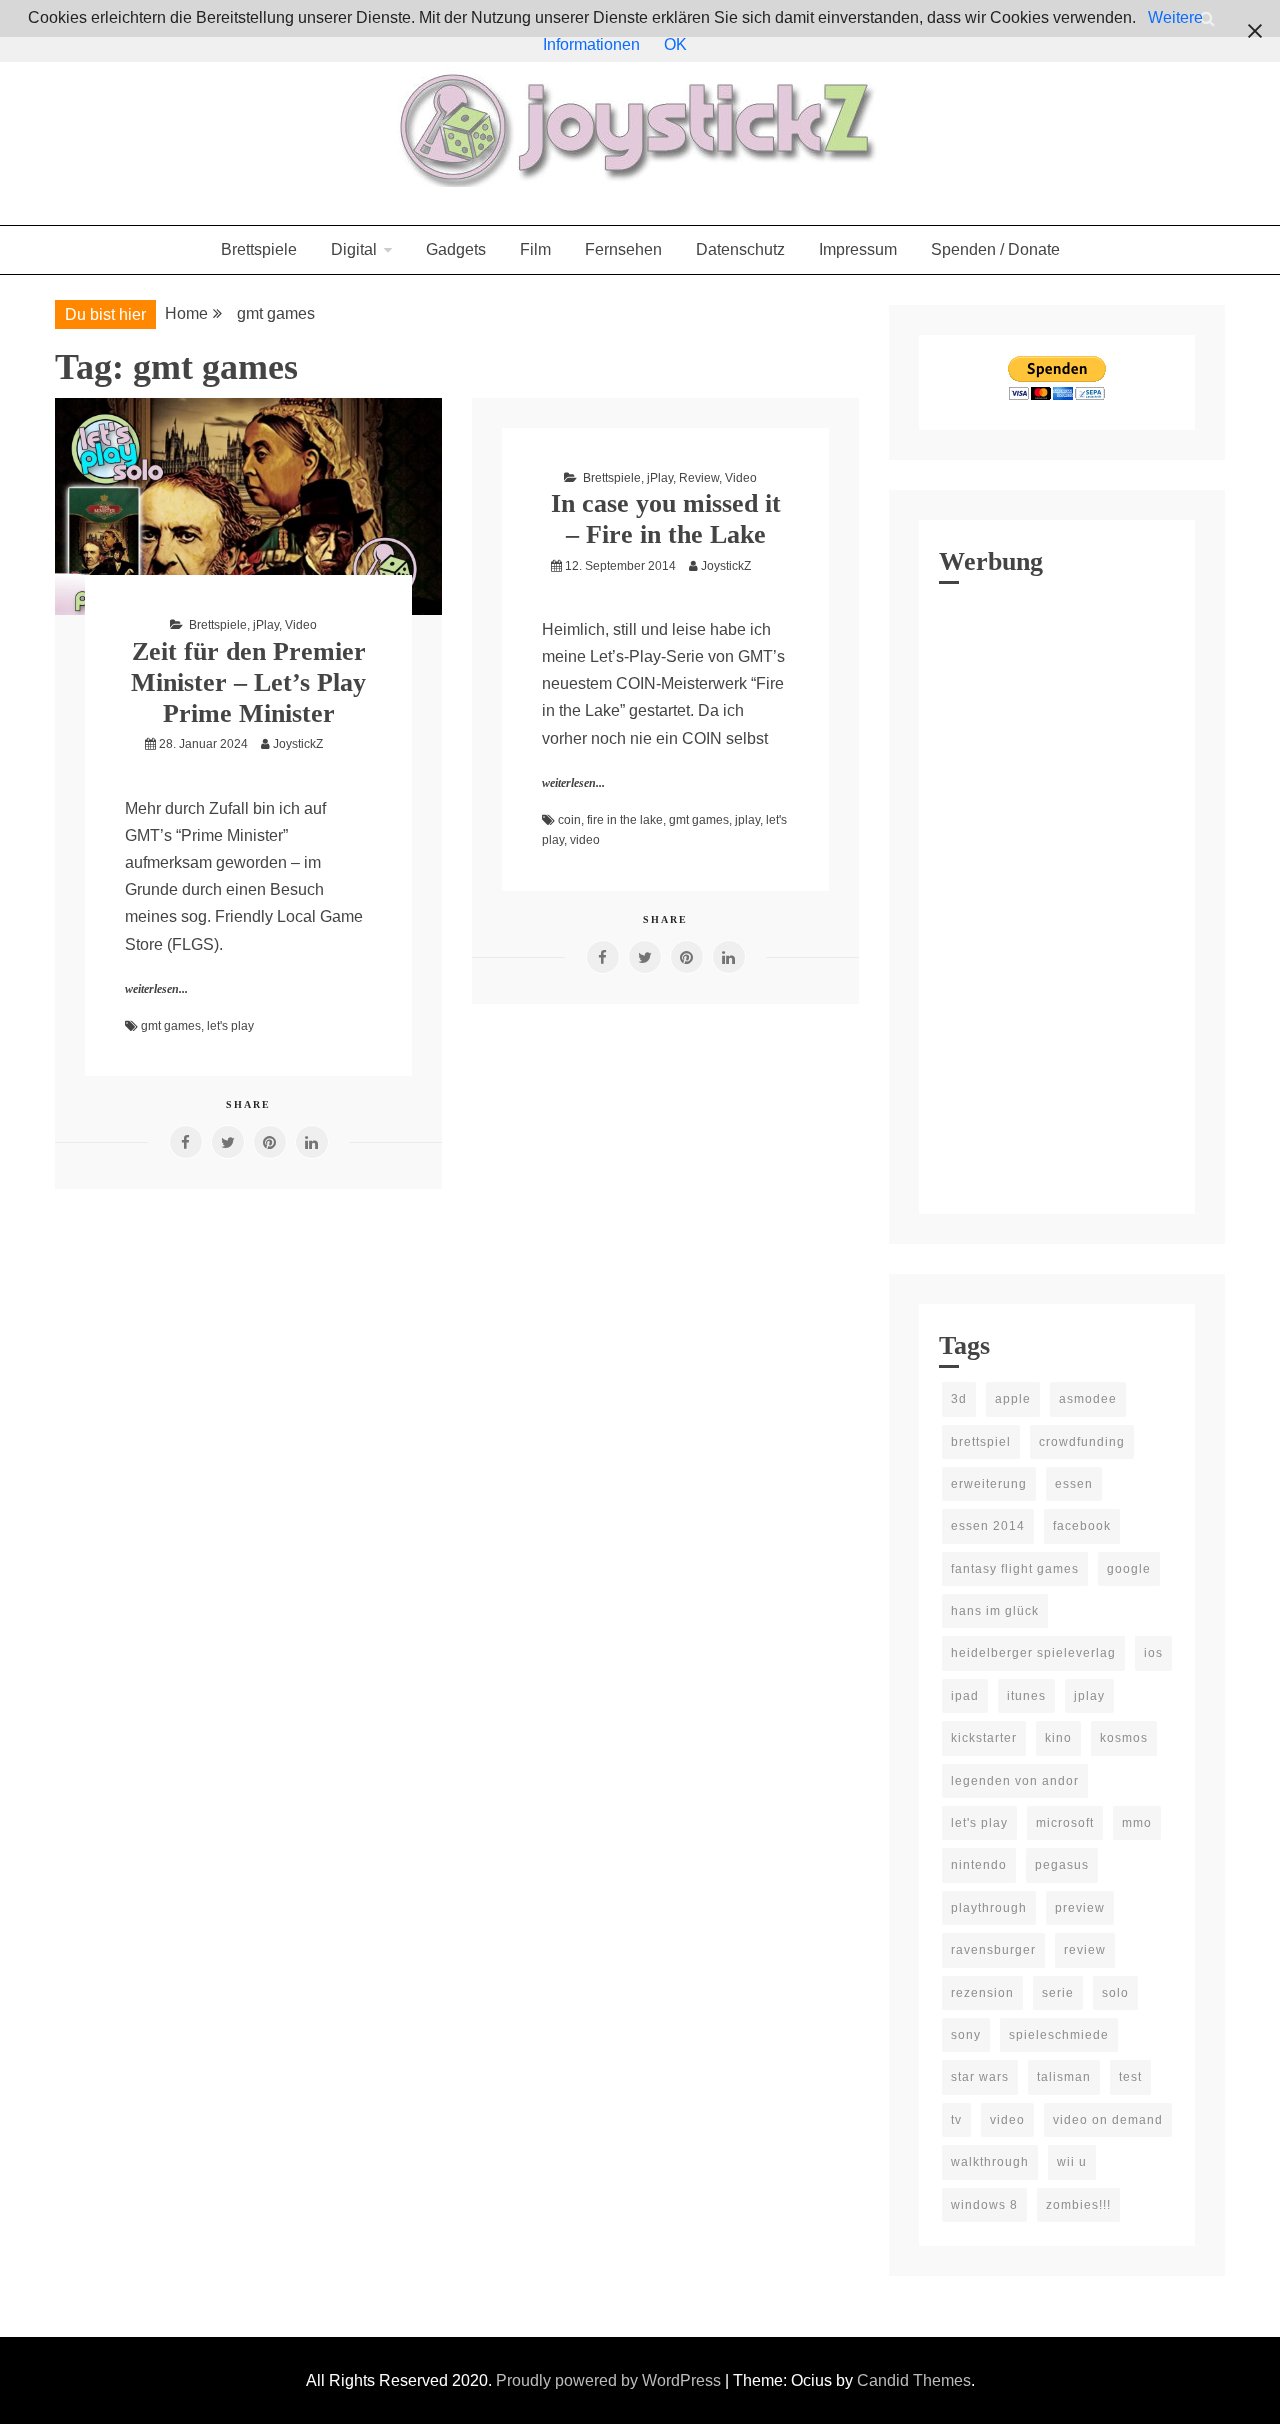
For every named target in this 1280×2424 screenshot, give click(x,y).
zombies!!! (1078, 2205)
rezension (982, 1993)
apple (1013, 1399)
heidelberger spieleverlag (1033, 1653)
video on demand (1108, 2120)
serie (1058, 1993)
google (1129, 1569)
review (1085, 1950)
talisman (1064, 2077)
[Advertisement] (1057, 894)
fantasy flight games (1015, 1569)
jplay (747, 820)
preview (1080, 1908)
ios (1153, 1653)
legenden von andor (1015, 1781)
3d (959, 1399)
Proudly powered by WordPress (610, 2380)
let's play (230, 1026)
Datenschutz (740, 249)
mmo (1137, 1823)
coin (569, 820)
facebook (1082, 1526)
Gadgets (456, 249)
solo (1115, 1993)
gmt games (171, 1026)
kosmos (1124, 1738)
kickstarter (984, 1738)
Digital (354, 249)
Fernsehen (623, 249)
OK (675, 44)
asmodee (1088, 1399)
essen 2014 (988, 1526)
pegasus (1062, 1865)
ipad (965, 1696)
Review (699, 478)
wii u (1072, 2162)
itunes (1026, 1696)
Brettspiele (259, 249)
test (1130, 2077)
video (585, 840)
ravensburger (993, 1950)
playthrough (989, 1908)
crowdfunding (1082, 1442)
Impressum (858, 249)
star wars (980, 2077)
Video (301, 625)
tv (956, 2120)
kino (1058, 1738)
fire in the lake (625, 820)
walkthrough (990, 2162)
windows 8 (984, 2205)
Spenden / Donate (995, 249)
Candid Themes (914, 2380)
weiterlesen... (156, 989)
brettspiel (981, 1442)
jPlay (266, 625)
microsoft (1065, 1823)
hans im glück (995, 1611)
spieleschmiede (1059, 2035)
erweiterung (989, 1484)
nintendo (979, 1865)
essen (1074, 1484)
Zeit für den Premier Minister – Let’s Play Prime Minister (248, 682)
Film (535, 249)
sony (966, 2035)
